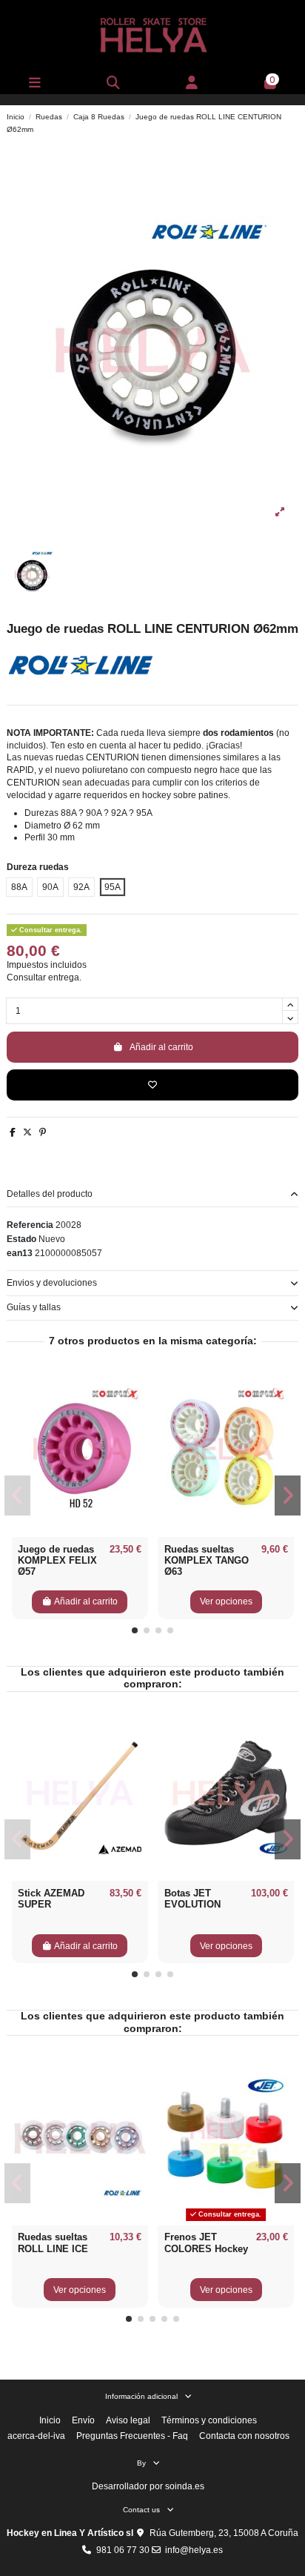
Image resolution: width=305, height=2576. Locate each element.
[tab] (152, 1194)
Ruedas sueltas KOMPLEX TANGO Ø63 (207, 1561)
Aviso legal (128, 2420)
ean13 (20, 1253)
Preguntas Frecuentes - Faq (132, 2436)
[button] (135, 1630)
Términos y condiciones (209, 2420)
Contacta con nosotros (244, 2436)
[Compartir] (13, 1132)
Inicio (50, 2420)
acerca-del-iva (36, 2436)
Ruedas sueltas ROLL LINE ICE (53, 2243)
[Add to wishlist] (152, 1085)
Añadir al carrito (161, 1047)
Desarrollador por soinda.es (148, 2486)
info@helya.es (194, 2550)
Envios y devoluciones (52, 1283)
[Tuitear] (27, 1132)
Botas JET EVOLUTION (192, 1899)
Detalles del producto (50, 1194)
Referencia (30, 1225)
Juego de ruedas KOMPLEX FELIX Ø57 (57, 1561)
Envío (83, 2420)
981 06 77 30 (123, 2550)
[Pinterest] (43, 1132)
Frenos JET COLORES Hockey (206, 2243)
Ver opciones (226, 1601)
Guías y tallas (34, 1307)
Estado (21, 1239)
